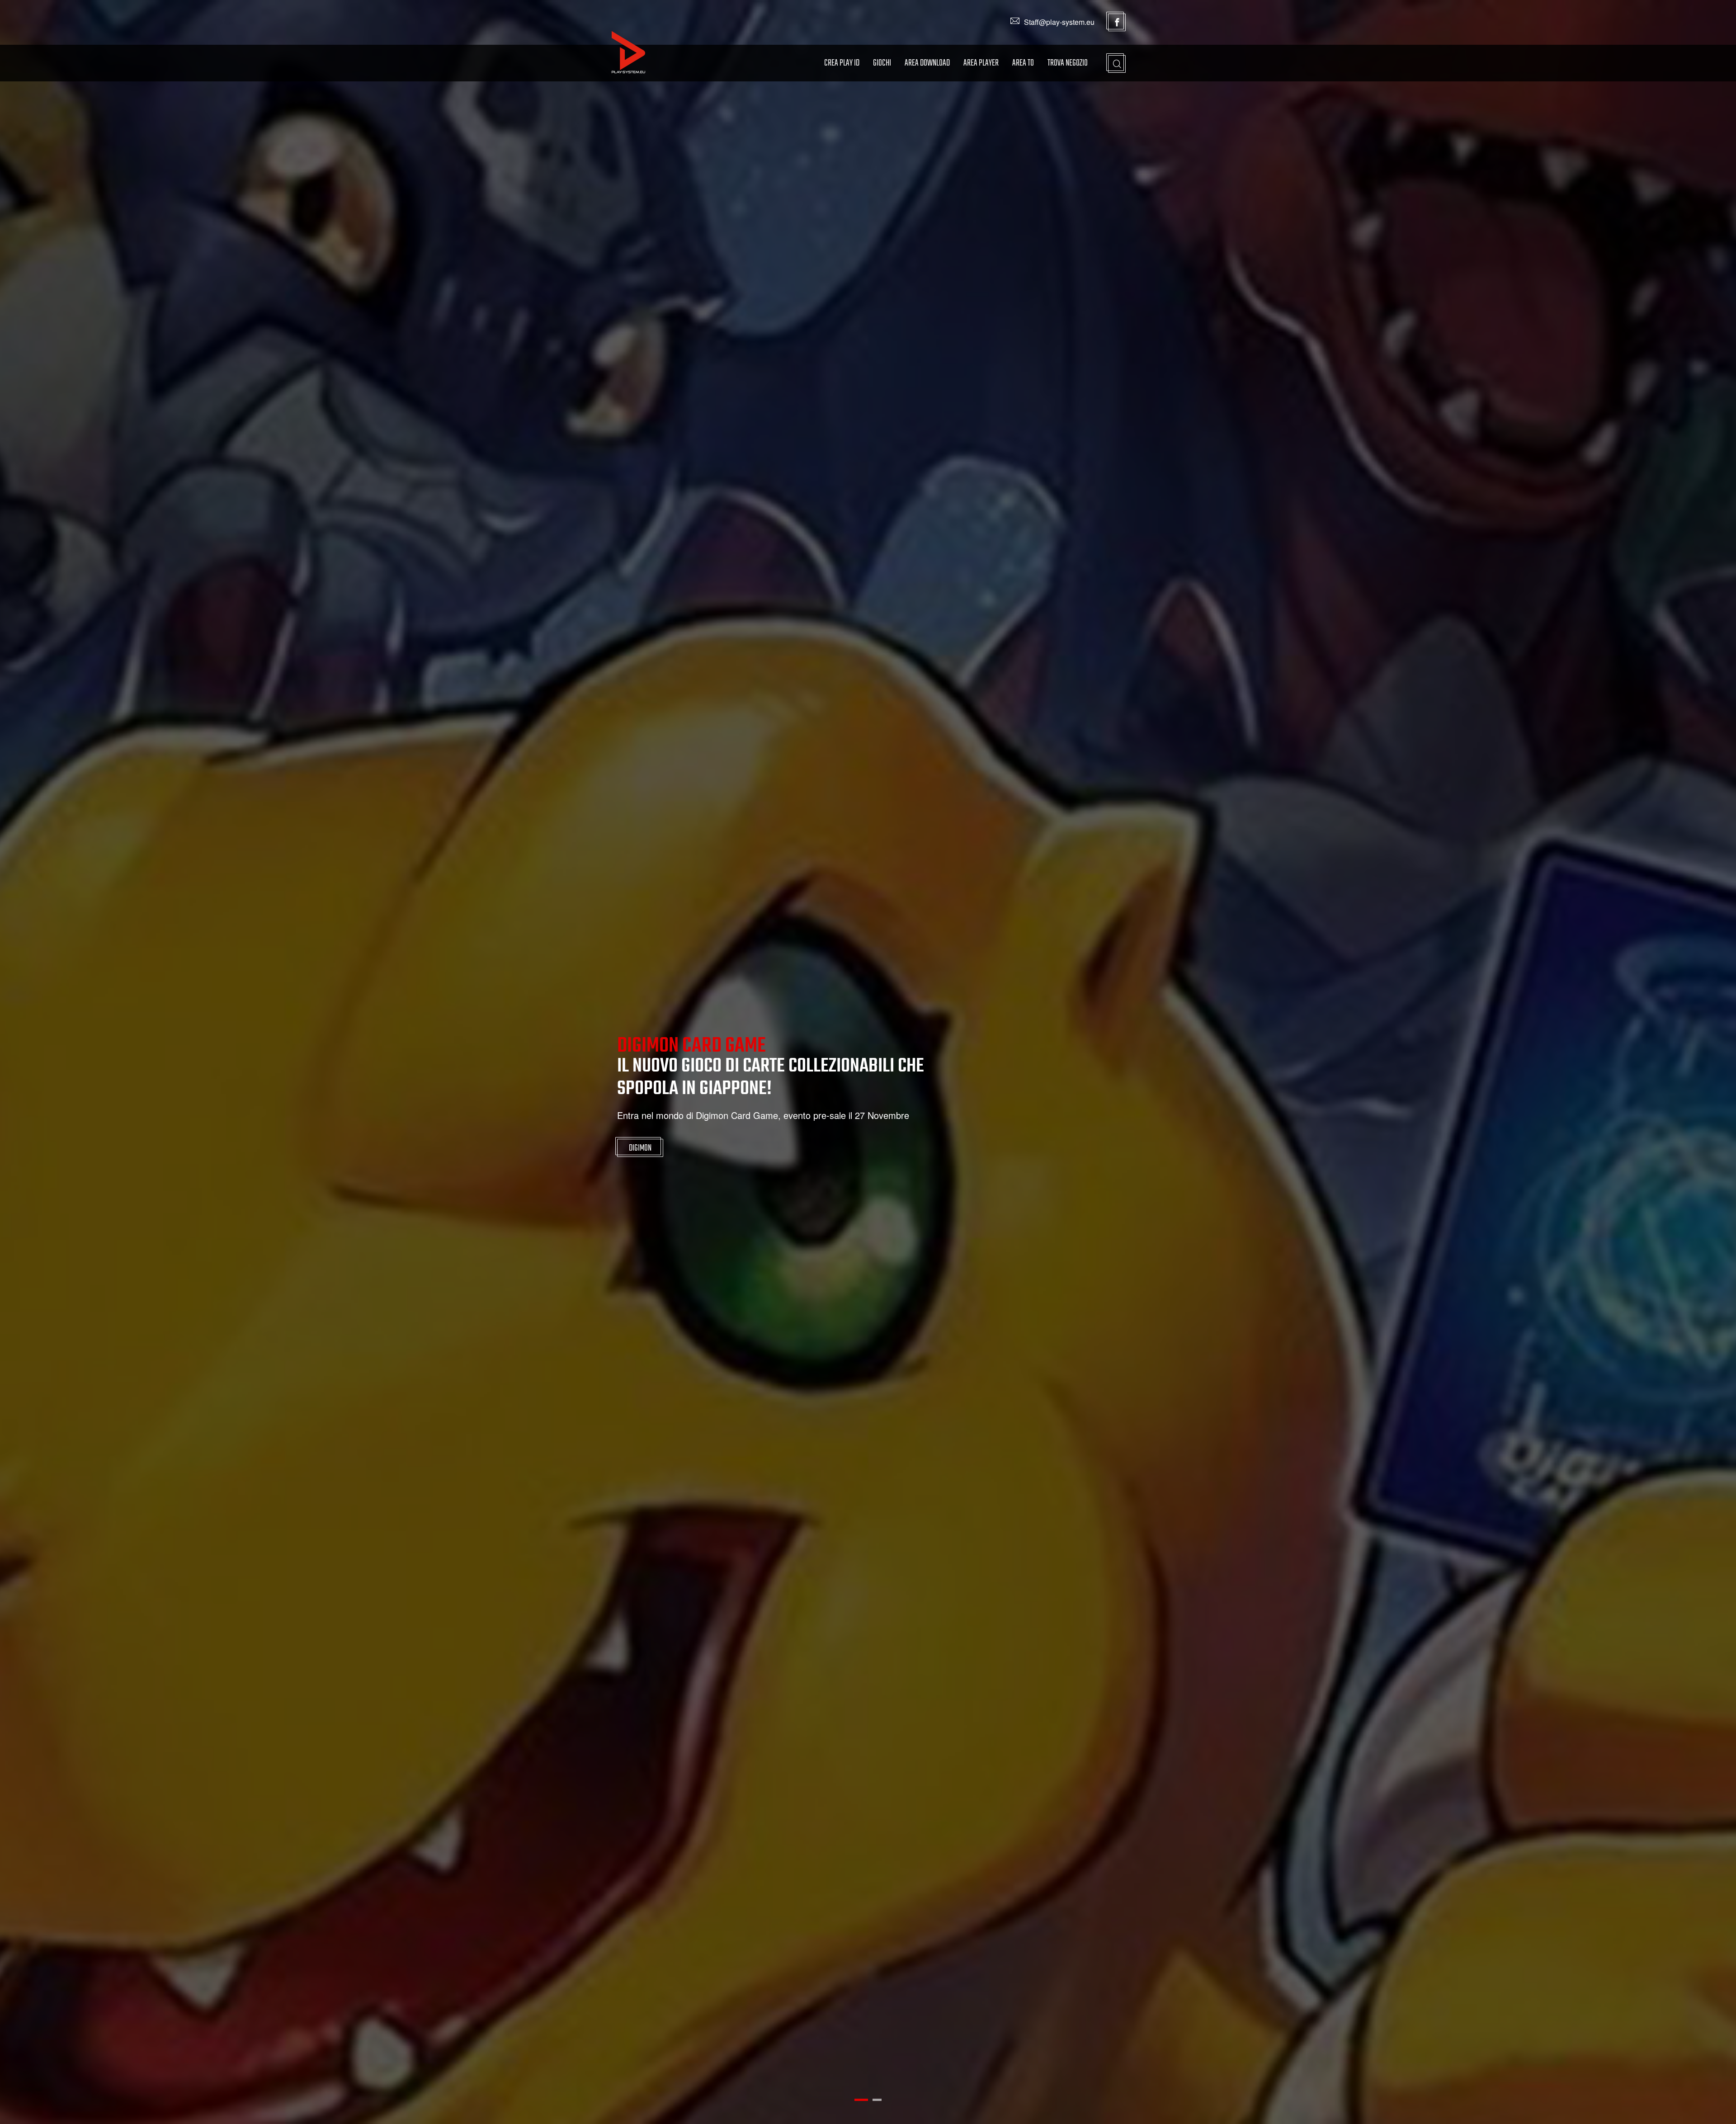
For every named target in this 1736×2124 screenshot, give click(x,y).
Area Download (927, 63)
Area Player (981, 63)
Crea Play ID (842, 63)
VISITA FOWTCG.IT (652, 1143)
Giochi (882, 63)
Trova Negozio (1068, 63)
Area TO (1023, 63)
